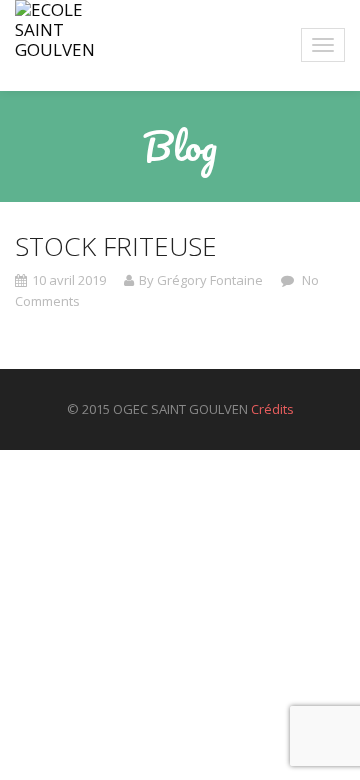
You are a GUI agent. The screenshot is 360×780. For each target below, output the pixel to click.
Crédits (272, 409)
